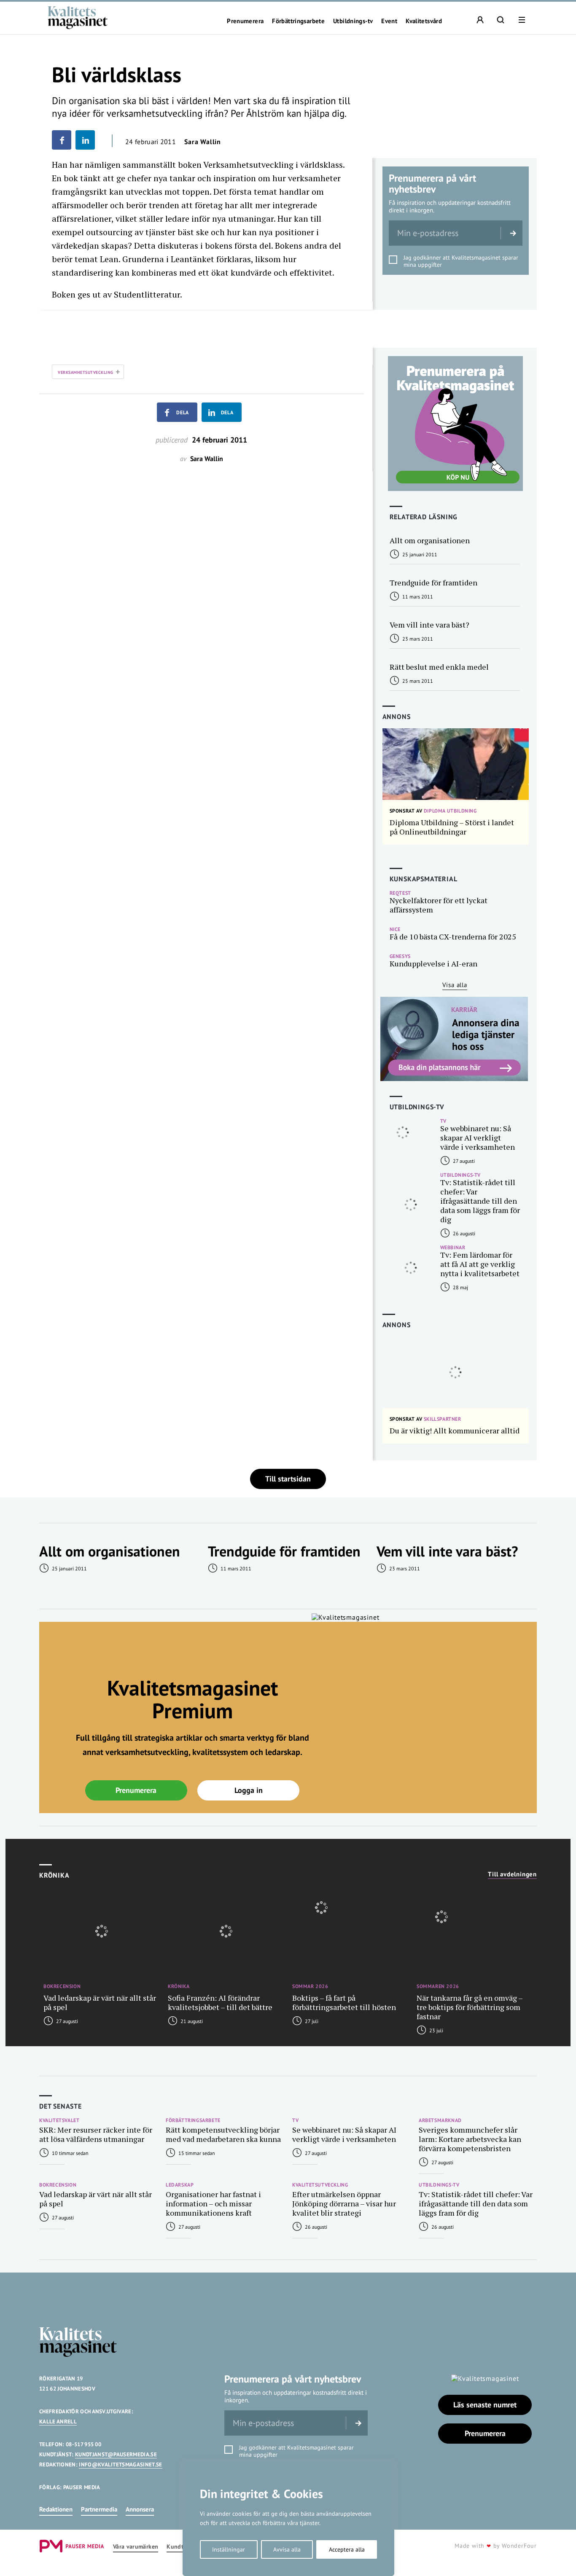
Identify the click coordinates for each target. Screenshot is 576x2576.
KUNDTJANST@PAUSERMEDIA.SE (116, 2454)
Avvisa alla (287, 2549)
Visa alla (455, 985)
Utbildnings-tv (353, 21)
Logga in (249, 1790)
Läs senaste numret (485, 2405)
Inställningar (229, 2549)
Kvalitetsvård (424, 21)
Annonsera (140, 2509)
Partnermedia (99, 2509)
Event (389, 21)
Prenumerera (245, 21)
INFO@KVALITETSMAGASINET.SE (120, 2465)
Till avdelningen (512, 1874)
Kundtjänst (182, 2547)
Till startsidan (288, 1479)
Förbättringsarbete (298, 21)
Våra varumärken (136, 2547)
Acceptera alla (347, 2549)
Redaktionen (56, 2509)
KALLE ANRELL (58, 2422)
